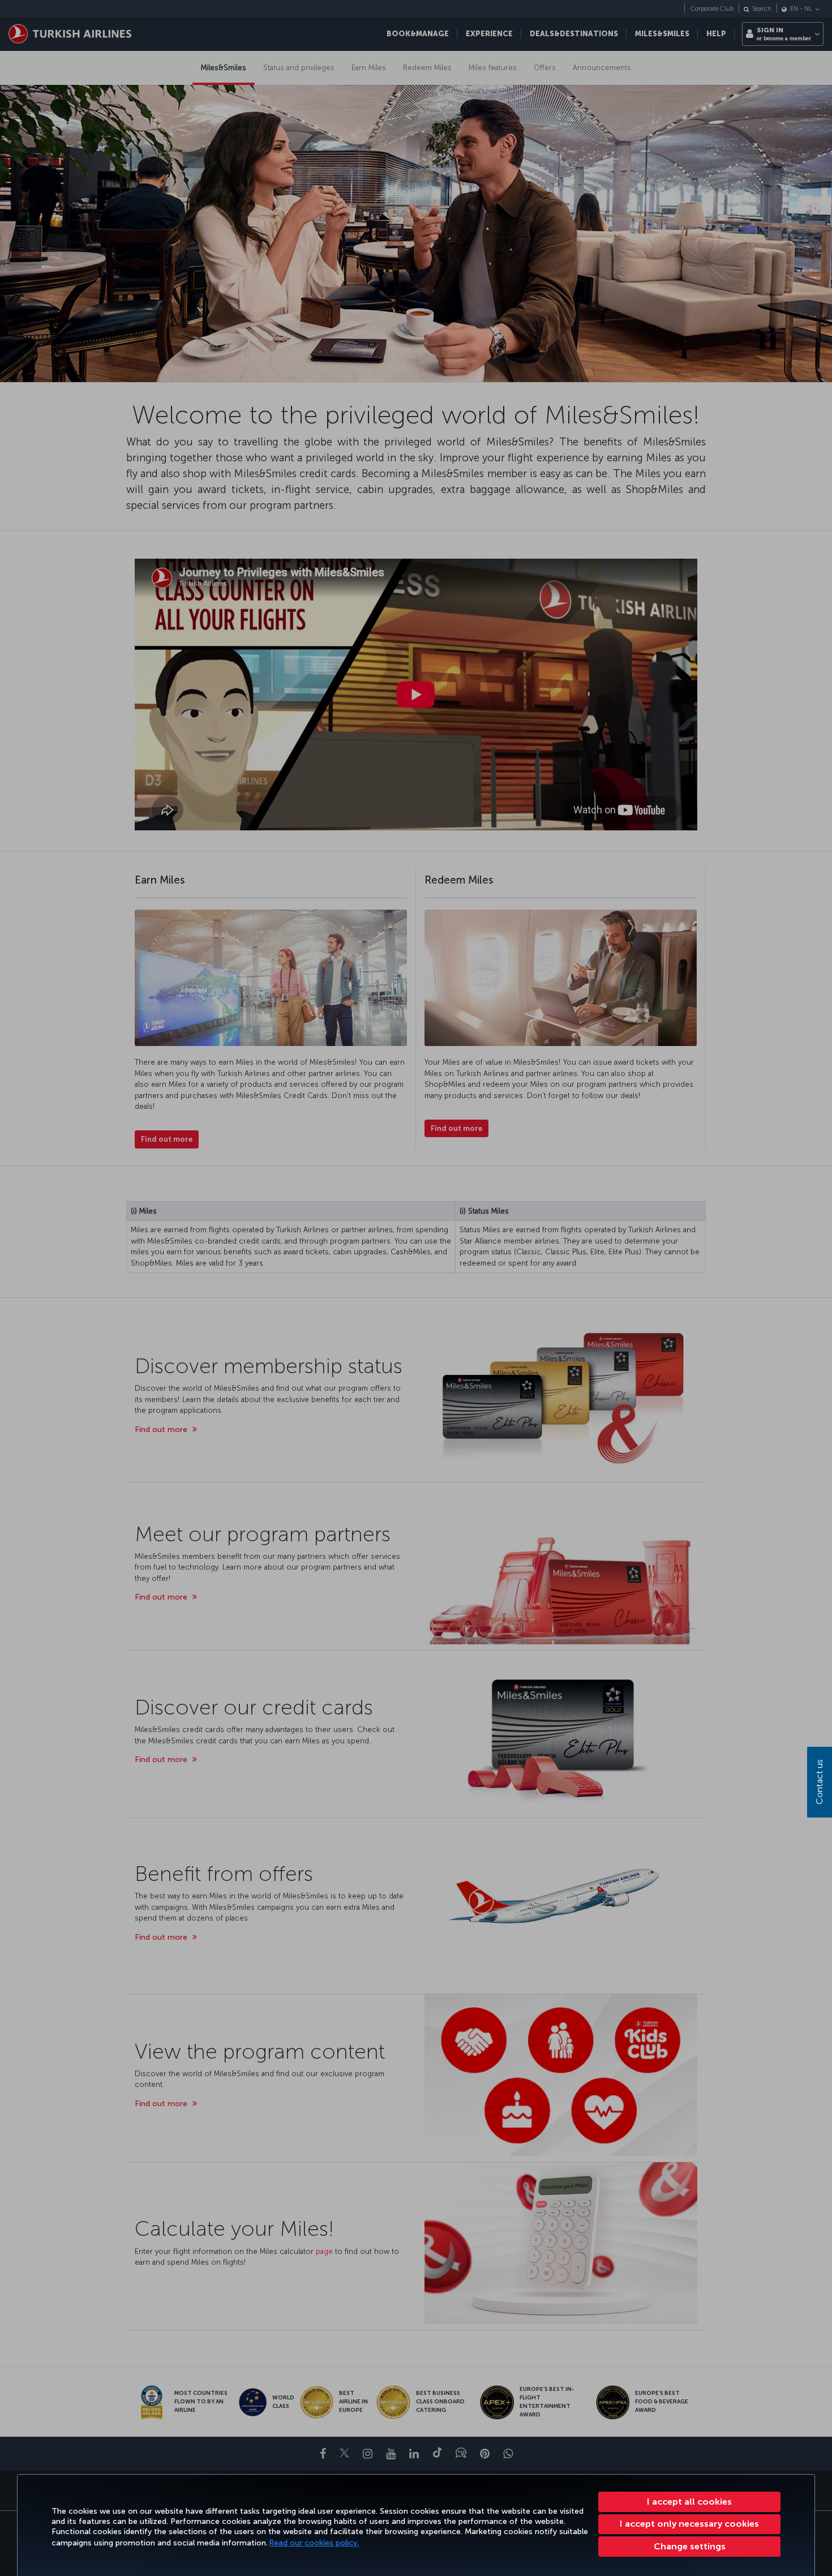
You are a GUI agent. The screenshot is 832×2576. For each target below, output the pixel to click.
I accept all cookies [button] (689, 2502)
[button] (689, 2547)
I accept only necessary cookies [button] (689, 2524)
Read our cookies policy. (314, 2543)
